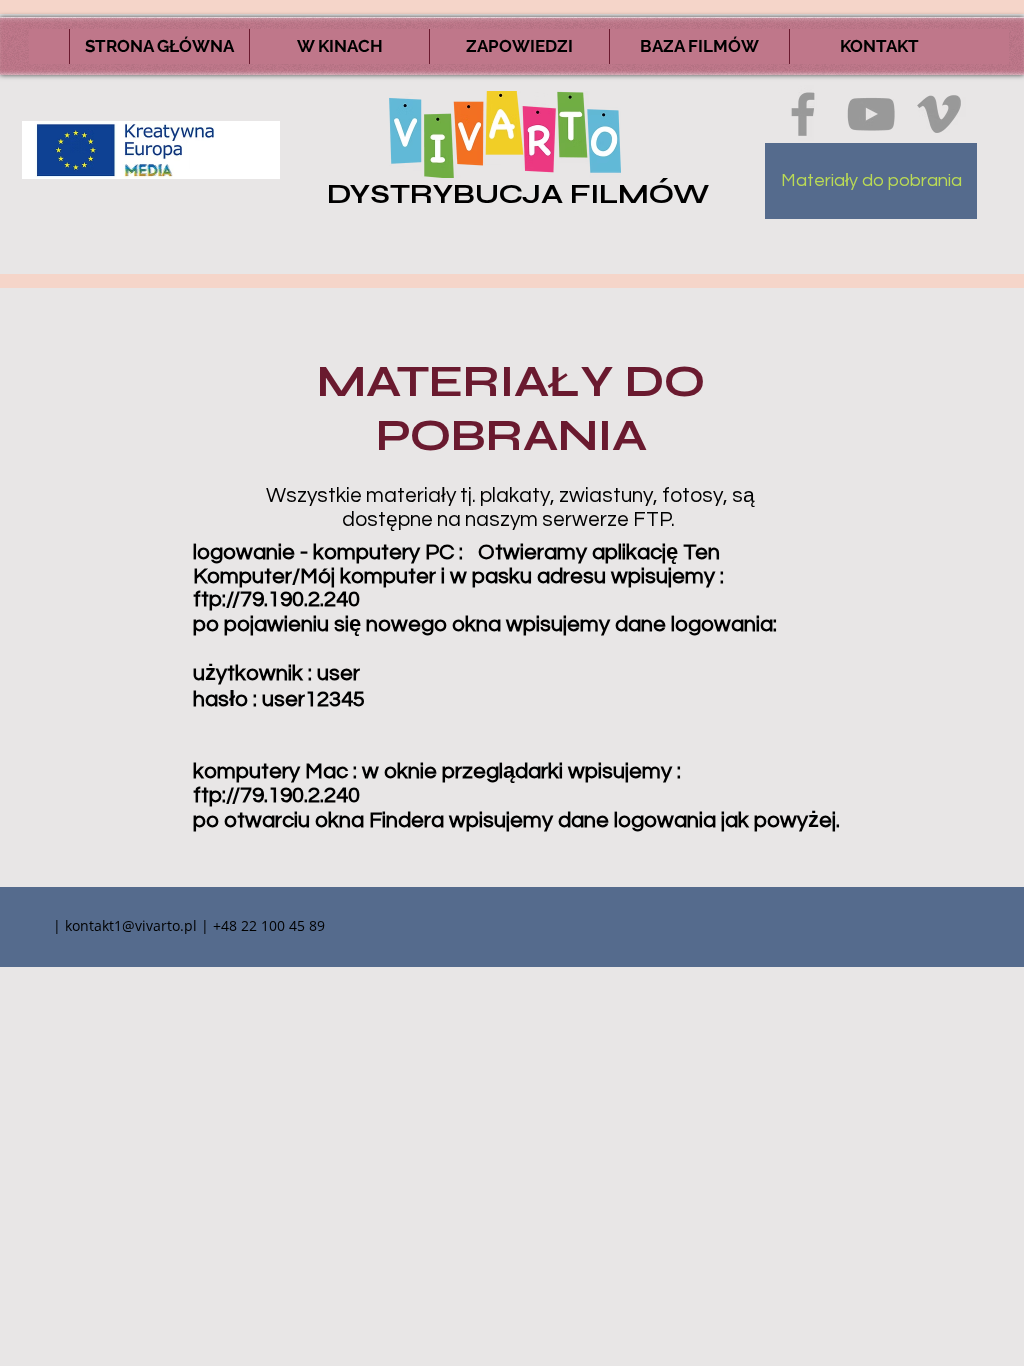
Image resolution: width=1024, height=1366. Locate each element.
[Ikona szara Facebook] (803, 114)
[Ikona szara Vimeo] (939, 114)
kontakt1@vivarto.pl (131, 925)
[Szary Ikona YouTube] (871, 114)
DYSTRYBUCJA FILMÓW (518, 194)
